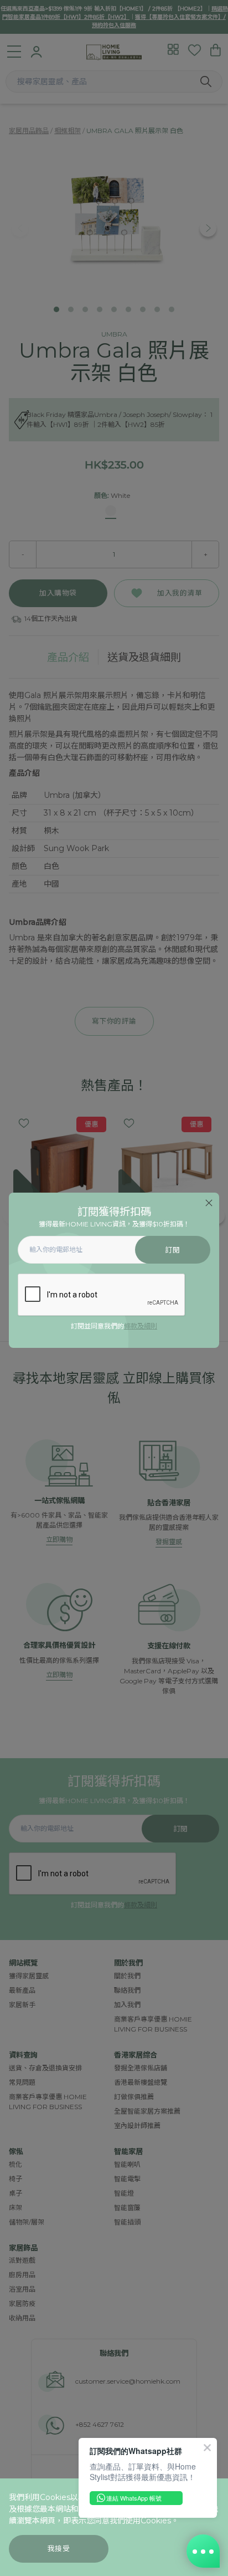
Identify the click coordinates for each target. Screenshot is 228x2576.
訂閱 (172, 1250)
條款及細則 (141, 1326)
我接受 (59, 2549)
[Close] (209, 1203)
